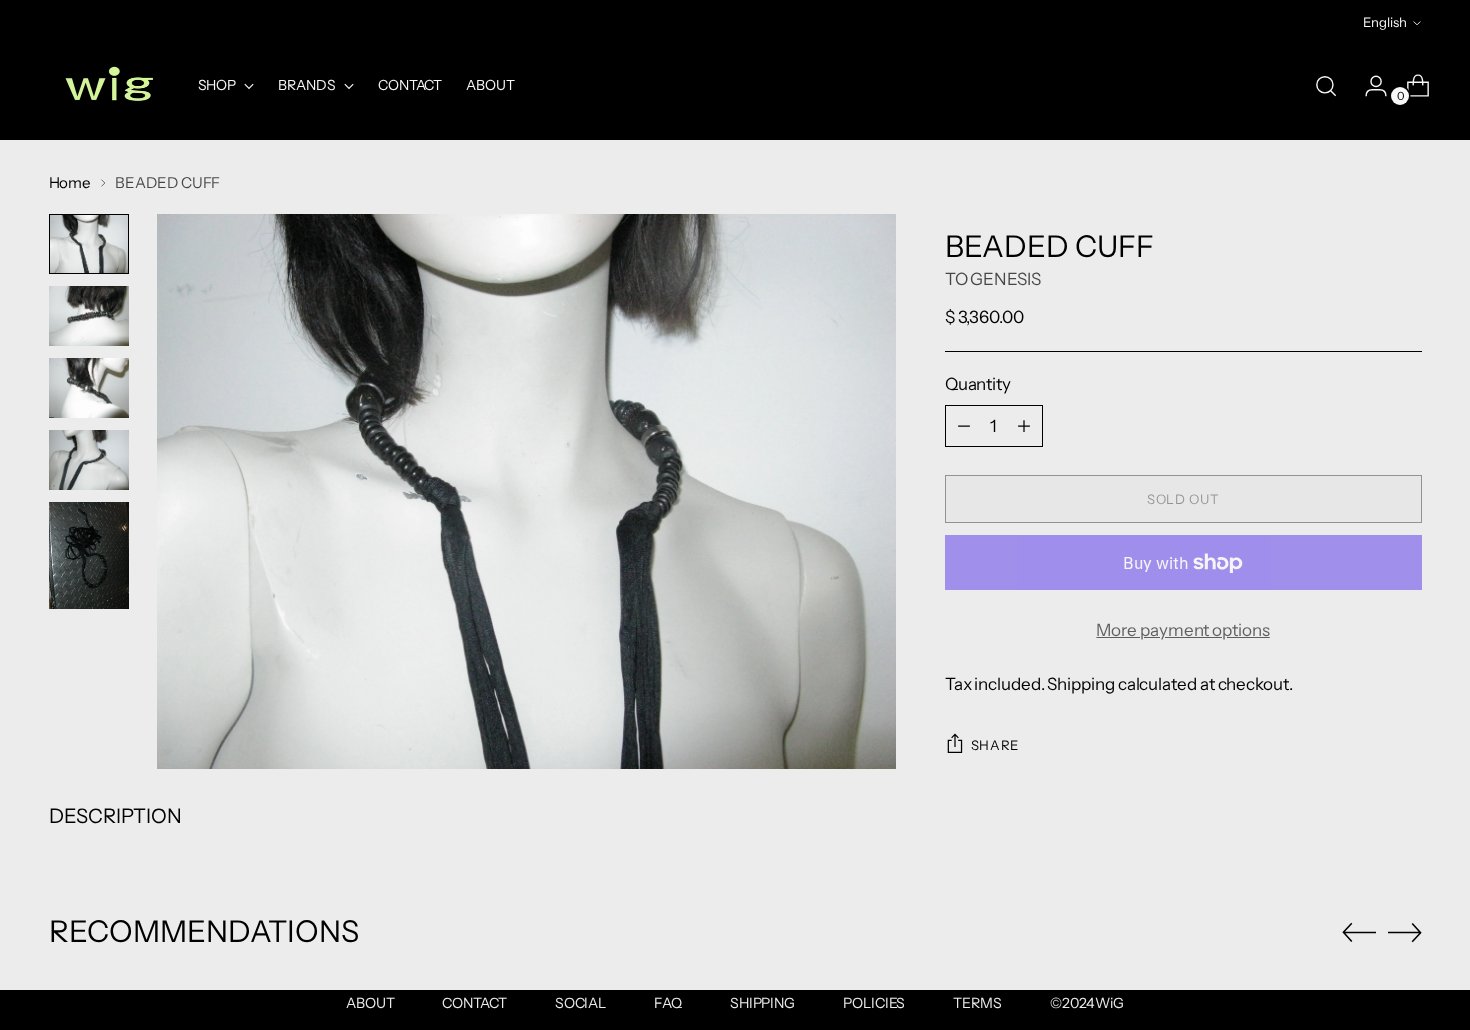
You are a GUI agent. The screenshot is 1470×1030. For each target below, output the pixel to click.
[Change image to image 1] (89, 244)
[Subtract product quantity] (964, 426)
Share (995, 745)
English (1385, 22)
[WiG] (109, 86)
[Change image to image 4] (89, 460)
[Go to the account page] (1368, 86)
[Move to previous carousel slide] (1359, 933)
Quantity (978, 384)
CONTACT (474, 1003)
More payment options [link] (1182, 630)
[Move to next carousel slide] (1405, 932)
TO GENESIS (993, 279)
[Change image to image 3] (89, 388)
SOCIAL (581, 1003)
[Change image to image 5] (89, 555)
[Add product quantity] (1024, 426)
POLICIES (874, 1003)
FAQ (668, 1003)
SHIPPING (762, 1003)
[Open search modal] (1326, 86)
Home (70, 182)
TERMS (977, 1003)
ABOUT (370, 1003)
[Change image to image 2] (89, 316)
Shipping (1080, 684)
